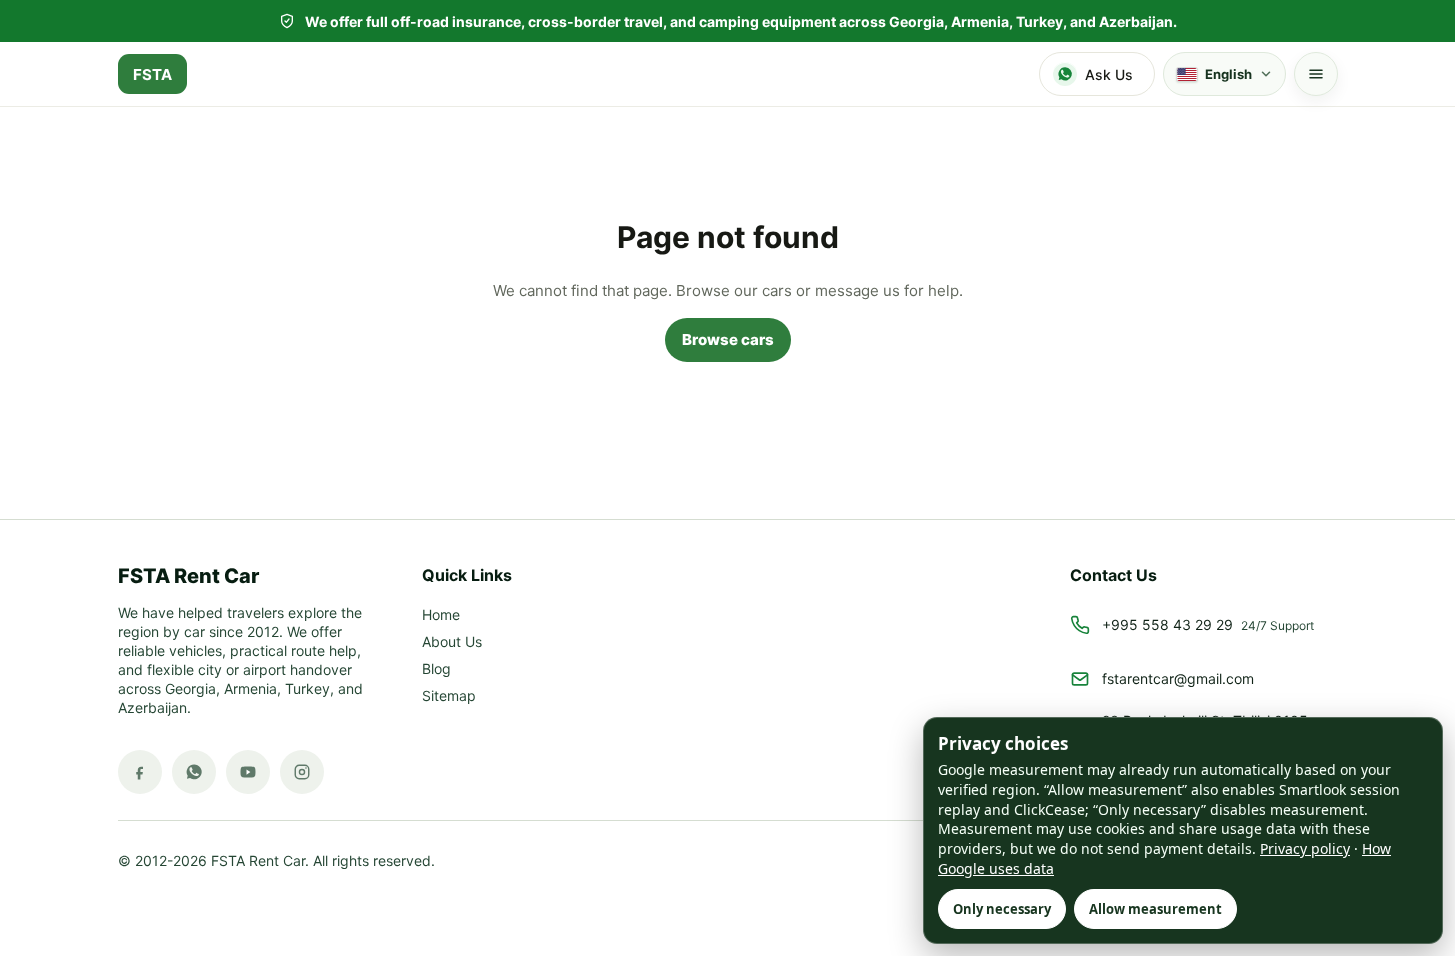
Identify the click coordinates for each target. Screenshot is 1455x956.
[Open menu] (1316, 74)
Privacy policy (1305, 848)
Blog (436, 669)
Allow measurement (1155, 909)
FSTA (152, 74)
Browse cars (728, 339)
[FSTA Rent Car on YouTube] (248, 772)
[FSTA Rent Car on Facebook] (140, 772)
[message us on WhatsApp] (194, 772)
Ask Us (1109, 74)
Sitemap (449, 696)
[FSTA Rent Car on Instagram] (302, 772)
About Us (452, 642)
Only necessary (1002, 909)
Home (441, 615)
